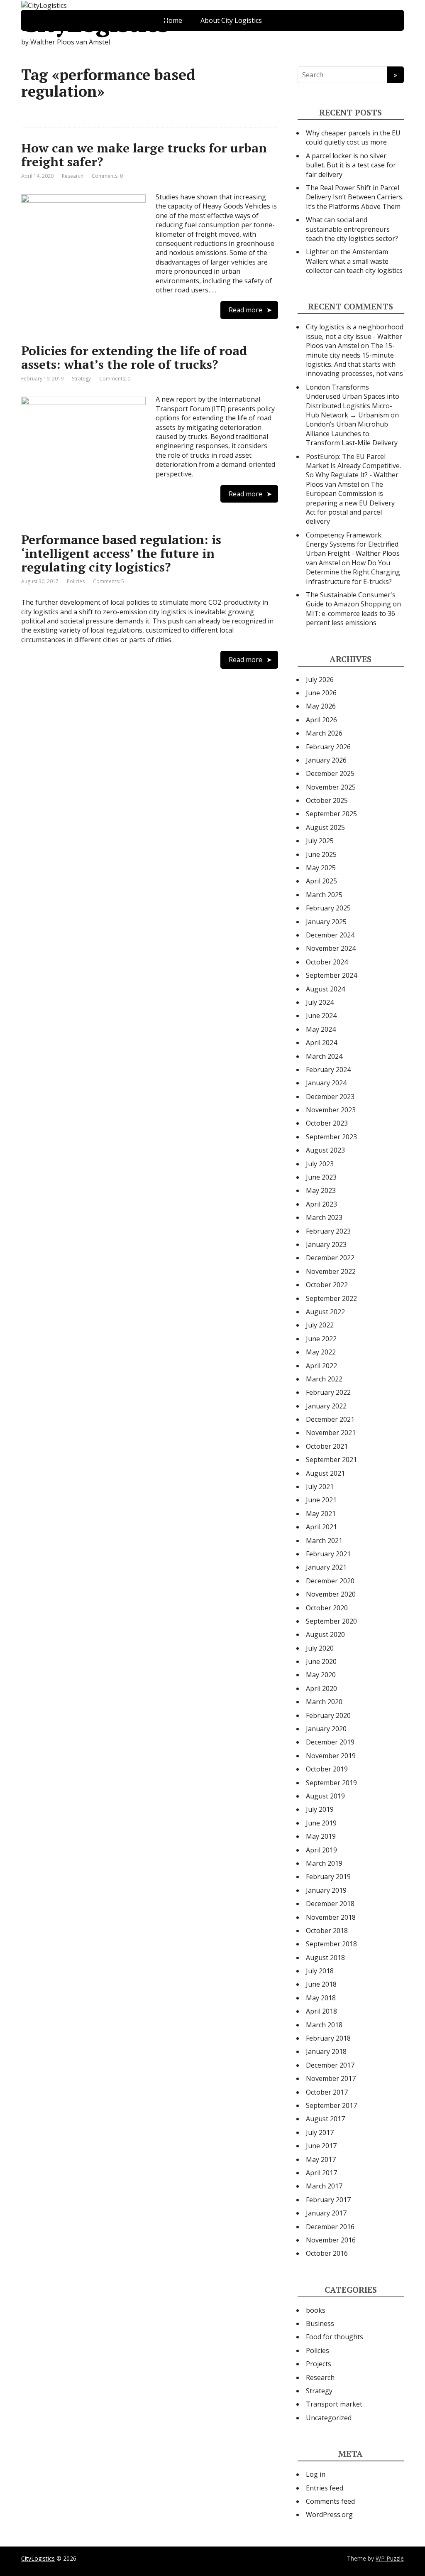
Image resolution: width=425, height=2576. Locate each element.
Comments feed (330, 2501)
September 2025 (331, 814)
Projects (319, 2364)
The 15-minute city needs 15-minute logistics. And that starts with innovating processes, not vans (354, 359)
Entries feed (325, 2488)
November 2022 (331, 1271)
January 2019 (326, 1890)
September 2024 (331, 975)
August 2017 (325, 2119)
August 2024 (325, 989)
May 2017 (321, 2159)
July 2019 (320, 1809)
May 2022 (321, 1352)
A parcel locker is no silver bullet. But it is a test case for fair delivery (351, 165)
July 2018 (320, 1971)
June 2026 (321, 693)
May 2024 (321, 1029)
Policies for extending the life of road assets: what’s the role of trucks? (134, 357)
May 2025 (321, 868)
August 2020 (325, 1634)
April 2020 (321, 1688)
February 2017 (328, 2200)
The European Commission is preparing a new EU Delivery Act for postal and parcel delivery (350, 503)
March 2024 (324, 1056)
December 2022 (330, 1258)
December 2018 (330, 1904)
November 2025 (331, 787)
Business (320, 2323)
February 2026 (328, 747)
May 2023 (321, 1190)
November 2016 (331, 2240)
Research (73, 176)
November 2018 (331, 1917)
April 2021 (321, 1527)
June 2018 (321, 1984)
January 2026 (326, 760)
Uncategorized (329, 2418)
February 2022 (328, 1392)
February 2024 (328, 1070)
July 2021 (320, 1487)
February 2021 (328, 1554)
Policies (76, 581)
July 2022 (320, 1325)
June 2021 (321, 1500)
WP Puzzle (390, 2558)
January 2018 (326, 2051)
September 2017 (331, 2105)
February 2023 (328, 1231)
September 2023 (331, 1137)
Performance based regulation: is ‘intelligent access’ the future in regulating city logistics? (121, 553)
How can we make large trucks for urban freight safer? (144, 155)
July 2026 (320, 680)
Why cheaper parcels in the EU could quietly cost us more (353, 137)
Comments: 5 (109, 581)
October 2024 (327, 962)
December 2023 (330, 1097)
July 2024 (320, 1002)
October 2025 (327, 800)
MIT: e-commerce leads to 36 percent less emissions (351, 618)
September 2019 (331, 1783)
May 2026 (321, 706)
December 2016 (330, 2227)
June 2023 (321, 1177)
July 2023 (320, 1164)
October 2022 (327, 1285)
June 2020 (321, 1661)
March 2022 (324, 1379)
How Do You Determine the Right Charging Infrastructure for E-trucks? (353, 572)
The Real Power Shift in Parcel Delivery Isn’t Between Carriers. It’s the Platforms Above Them (355, 197)
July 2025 (320, 841)
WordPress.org (329, 2515)
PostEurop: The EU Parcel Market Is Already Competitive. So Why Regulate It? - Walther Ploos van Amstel (353, 470)
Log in (316, 2474)
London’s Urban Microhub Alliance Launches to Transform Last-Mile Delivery (352, 433)
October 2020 (327, 1608)
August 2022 (325, 1312)
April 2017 (321, 2173)
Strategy (81, 379)
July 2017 (320, 2132)
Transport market (334, 2404)
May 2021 (321, 1514)
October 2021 (327, 1446)
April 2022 (321, 1366)
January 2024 (326, 1083)
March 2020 (324, 1702)
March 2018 (324, 2025)
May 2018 (321, 1998)
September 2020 (331, 1621)
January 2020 (326, 1729)
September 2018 (331, 1944)
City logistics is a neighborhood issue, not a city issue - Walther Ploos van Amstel (355, 336)
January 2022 (326, 1406)
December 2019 (330, 1742)
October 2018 (327, 1931)
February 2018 (328, 2038)
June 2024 (321, 1016)
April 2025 (321, 881)
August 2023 (325, 1150)
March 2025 (324, 895)
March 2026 (324, 733)
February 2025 (328, 908)
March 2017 (324, 2186)
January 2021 (326, 1567)
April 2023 (321, 1204)
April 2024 (321, 1043)
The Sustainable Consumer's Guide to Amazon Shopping (351, 599)
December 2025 (330, 773)
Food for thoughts (335, 2337)
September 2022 (331, 1298)
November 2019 (331, 1756)
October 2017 (327, 2092)
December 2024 (330, 935)
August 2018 (325, 1958)
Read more (245, 310)
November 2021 (331, 1433)
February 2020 (328, 1715)
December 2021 (330, 1419)
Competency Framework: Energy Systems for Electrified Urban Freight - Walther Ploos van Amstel (353, 549)
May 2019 (321, 1836)
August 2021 (325, 1473)
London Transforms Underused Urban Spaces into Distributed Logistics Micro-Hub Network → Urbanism (353, 401)
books (316, 2310)
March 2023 (324, 1217)
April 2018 (321, 2011)
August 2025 (325, 827)
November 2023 (331, 1110)
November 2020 (331, 1594)
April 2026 (321, 720)
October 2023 (327, 1123)
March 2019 (324, 1863)
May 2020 (321, 1675)
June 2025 (321, 854)
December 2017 (330, 2065)
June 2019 (321, 1823)
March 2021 (324, 1541)
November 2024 (331, 948)
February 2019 (328, 1877)
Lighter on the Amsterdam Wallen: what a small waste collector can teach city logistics (354, 261)
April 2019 (321, 1850)
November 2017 (331, 2078)
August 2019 (325, 1796)
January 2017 (326, 2213)
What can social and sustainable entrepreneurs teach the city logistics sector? (352, 229)
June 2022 (321, 1339)
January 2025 (326, 922)
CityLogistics (95, 23)
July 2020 (320, 1648)
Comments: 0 (107, 176)
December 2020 (330, 1581)
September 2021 (331, 1460)
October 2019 (327, 1769)
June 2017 (321, 2146)
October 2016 (327, 2253)
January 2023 (326, 1244)
